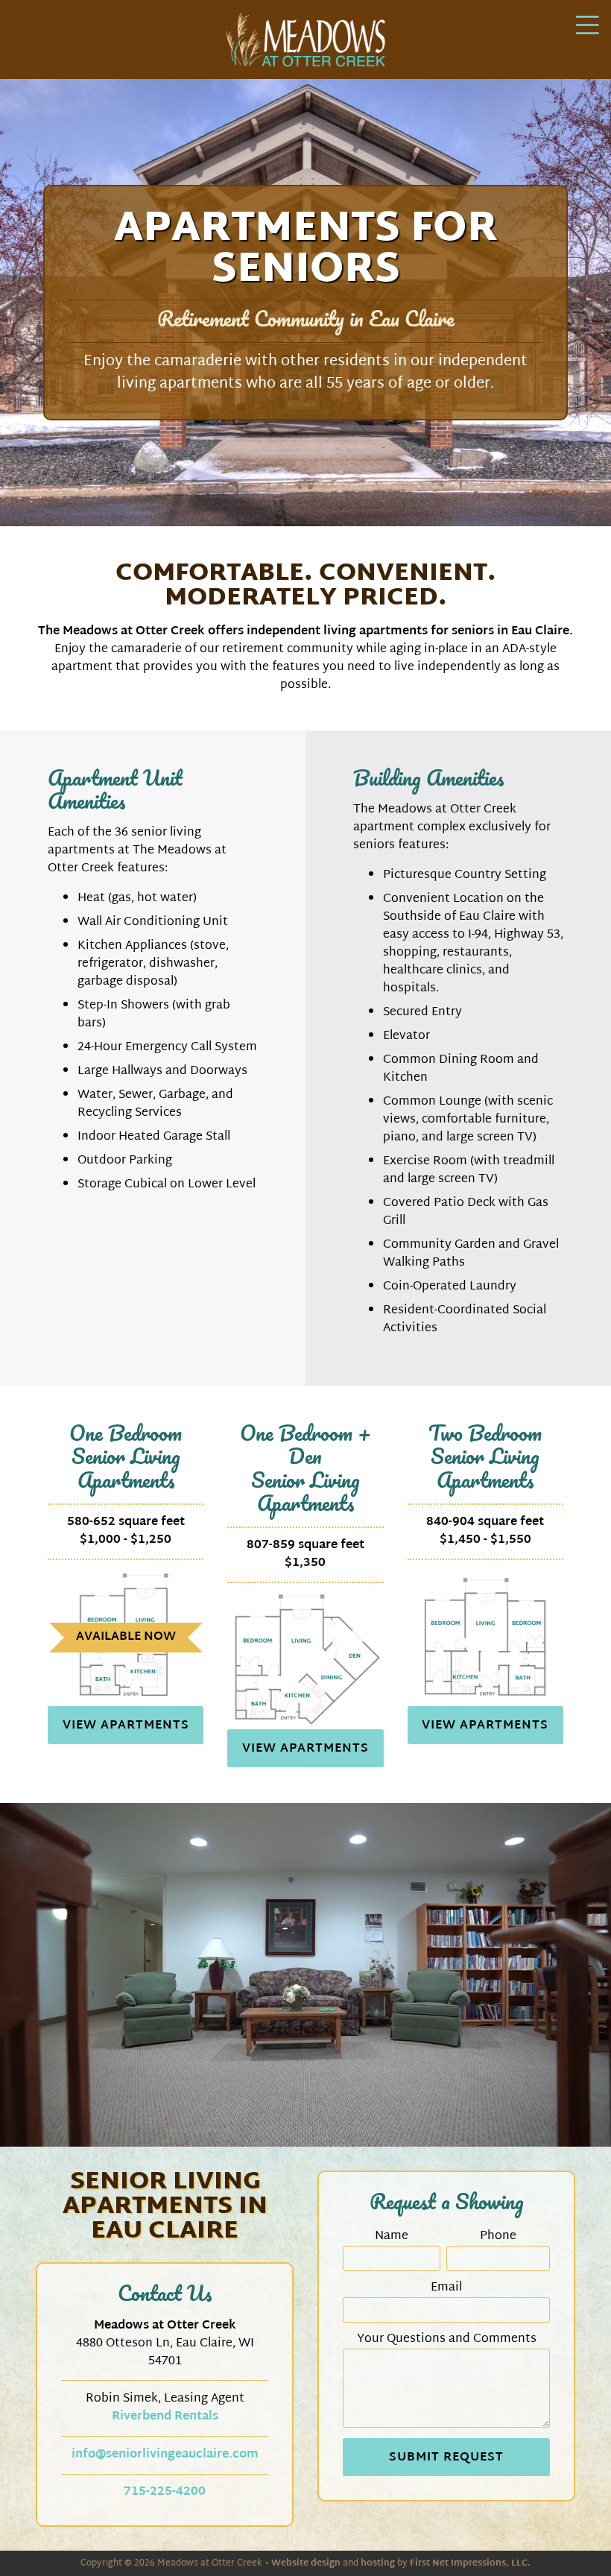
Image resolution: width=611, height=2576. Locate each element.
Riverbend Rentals (165, 2417)
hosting (378, 2563)
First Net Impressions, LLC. (470, 2563)
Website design (306, 2563)
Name (392, 2237)
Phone (498, 2237)
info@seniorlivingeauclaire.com (165, 2455)
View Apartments (126, 1726)
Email (446, 2288)
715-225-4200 (165, 2492)
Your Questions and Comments (447, 2340)
